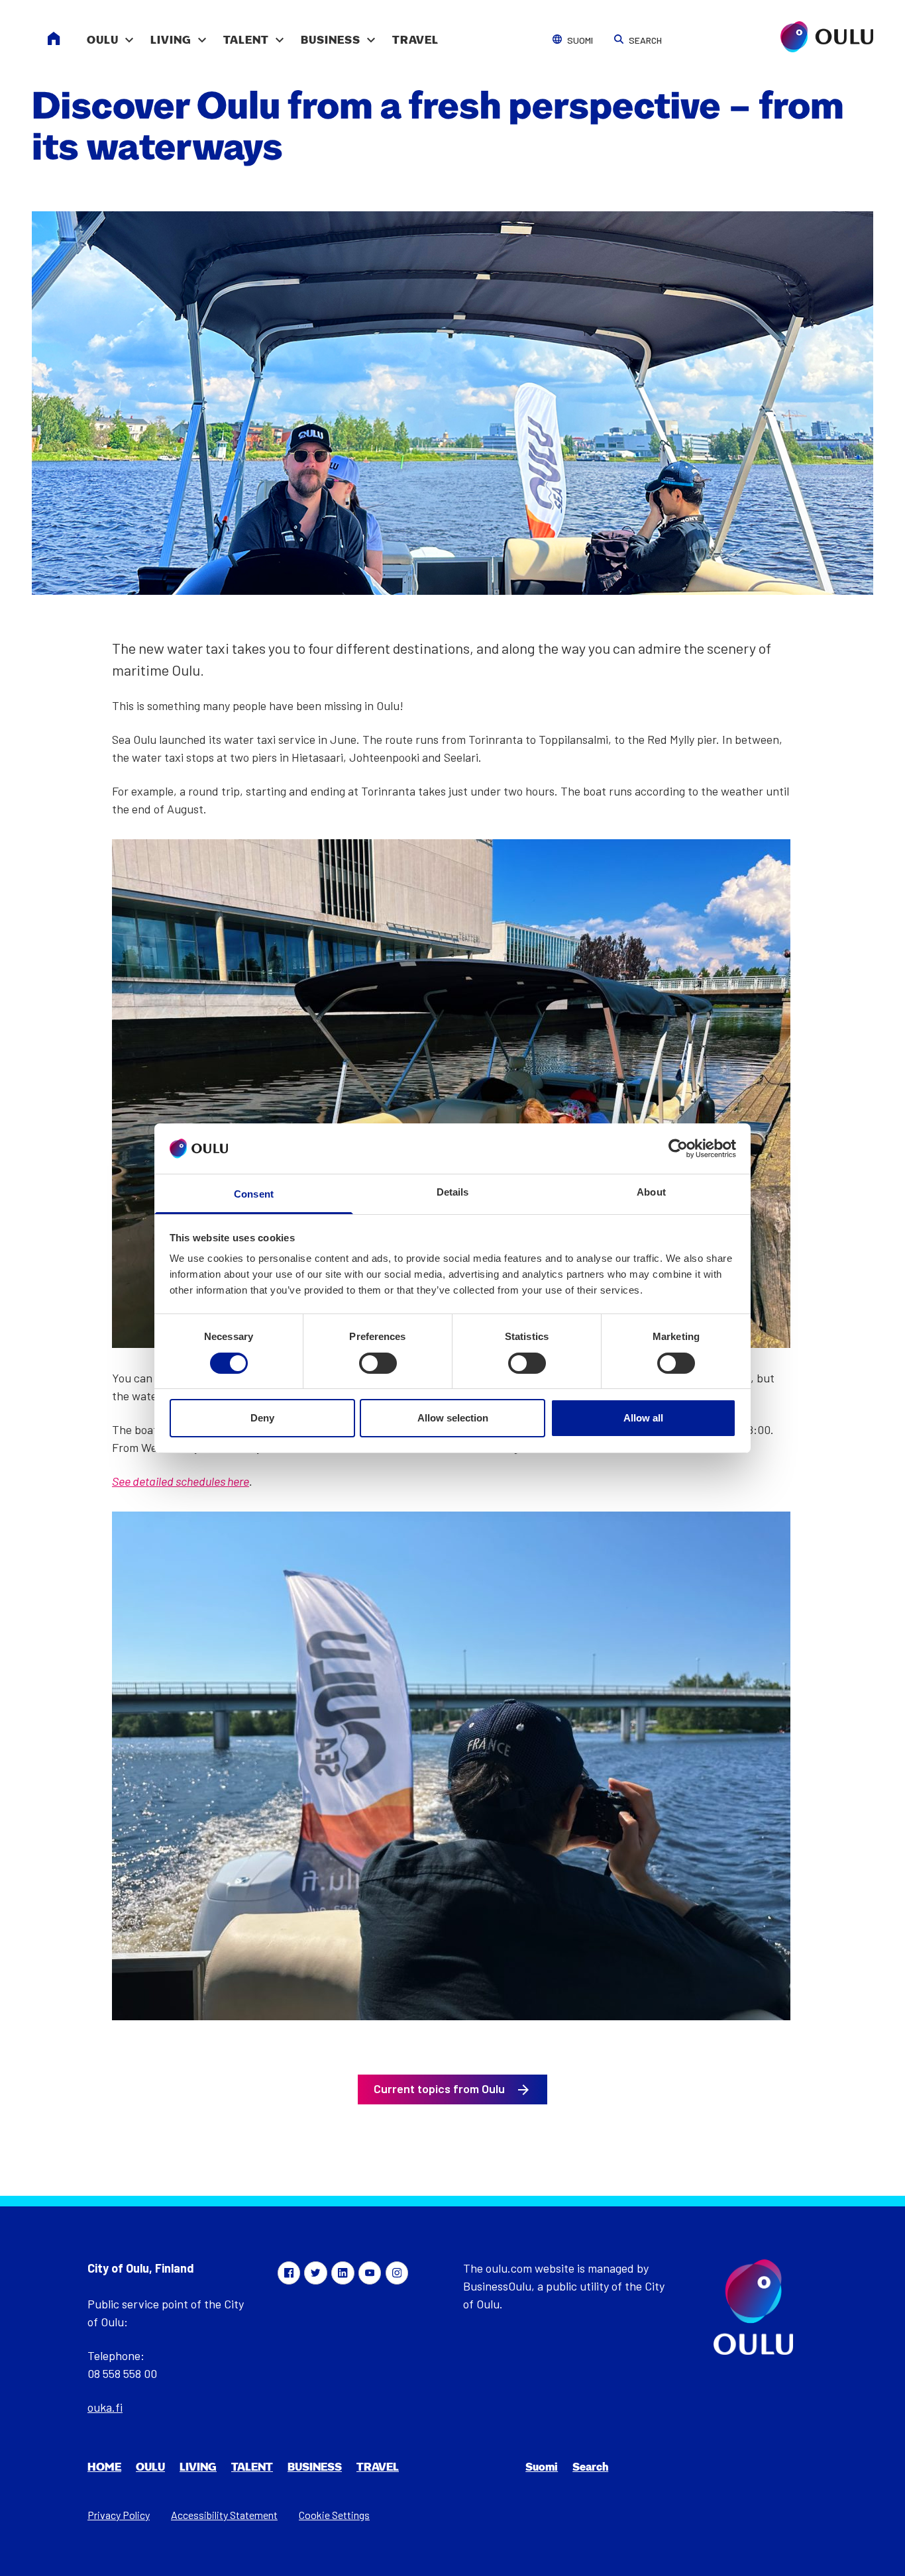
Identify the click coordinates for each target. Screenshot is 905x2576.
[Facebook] (289, 2273)
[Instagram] (397, 2273)
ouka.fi (105, 2407)
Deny (262, 1418)
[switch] (378, 1363)
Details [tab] (453, 1192)
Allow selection (453, 1418)
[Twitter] (315, 2273)
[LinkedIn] (343, 2273)
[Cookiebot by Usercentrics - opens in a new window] (678, 1149)
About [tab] (651, 1192)
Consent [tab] (254, 1194)
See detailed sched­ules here (181, 1481)
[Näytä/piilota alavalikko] (129, 33)
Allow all (643, 1418)
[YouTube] (370, 2273)
